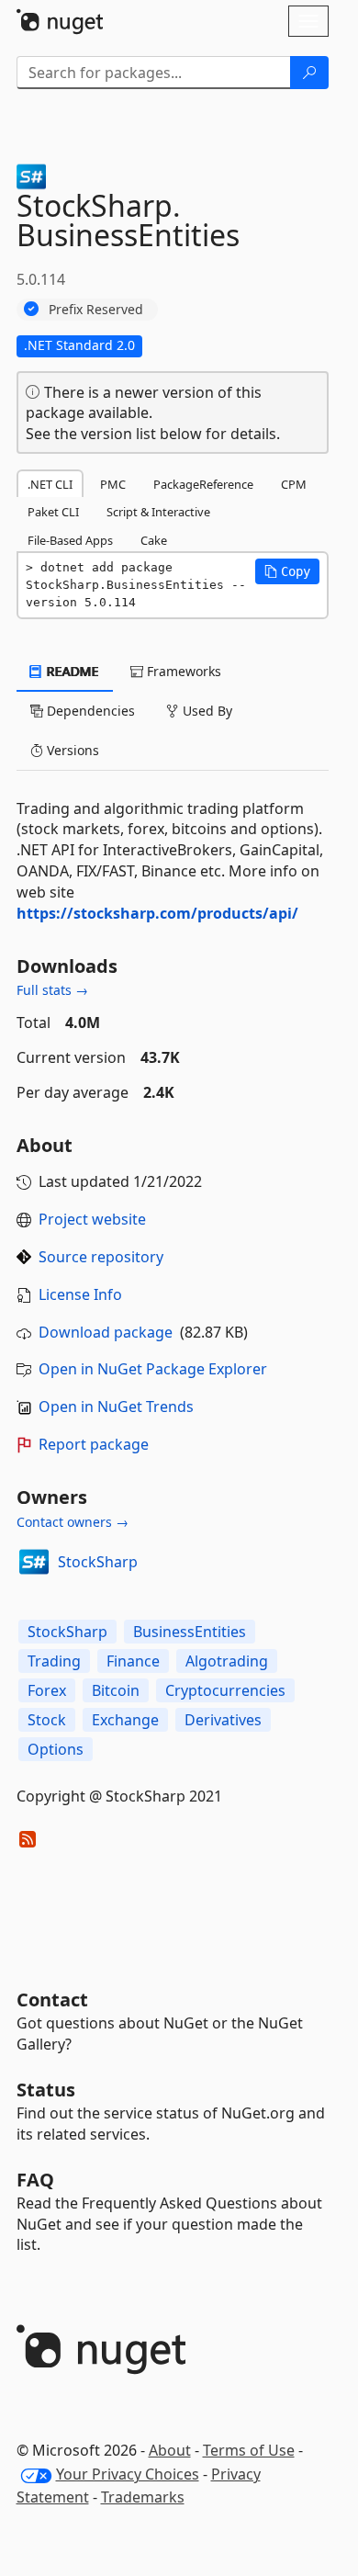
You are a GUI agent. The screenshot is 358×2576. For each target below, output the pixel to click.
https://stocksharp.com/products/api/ (157, 913)
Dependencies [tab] (89, 711)
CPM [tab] (294, 484)
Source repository (101, 1257)
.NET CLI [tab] (50, 484)
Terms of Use (249, 2450)
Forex (47, 1690)
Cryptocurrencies (225, 1690)
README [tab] (71, 671)
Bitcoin (116, 1690)
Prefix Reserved (96, 309)
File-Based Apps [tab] (70, 540)
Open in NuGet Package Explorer (153, 1369)
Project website (92, 1219)
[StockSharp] (34, 1562)
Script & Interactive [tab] (158, 512)
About (170, 2450)
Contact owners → (73, 1522)
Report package (94, 1444)
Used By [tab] (206, 711)
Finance (133, 1661)
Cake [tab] (154, 540)
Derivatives (223, 1720)
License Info (80, 1294)
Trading (54, 1661)
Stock (47, 1720)
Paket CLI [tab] (53, 512)
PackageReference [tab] (203, 484)
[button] (287, 571)
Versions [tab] (71, 750)
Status (46, 2090)
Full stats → (52, 990)
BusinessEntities (190, 1632)
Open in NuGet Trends (116, 1407)
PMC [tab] (113, 484)
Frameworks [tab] (182, 671)
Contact (52, 2000)
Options (56, 1749)
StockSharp (98, 1562)
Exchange (125, 1720)
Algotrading (227, 1661)
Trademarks (143, 2497)
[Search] (309, 73)
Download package (106, 1332)
